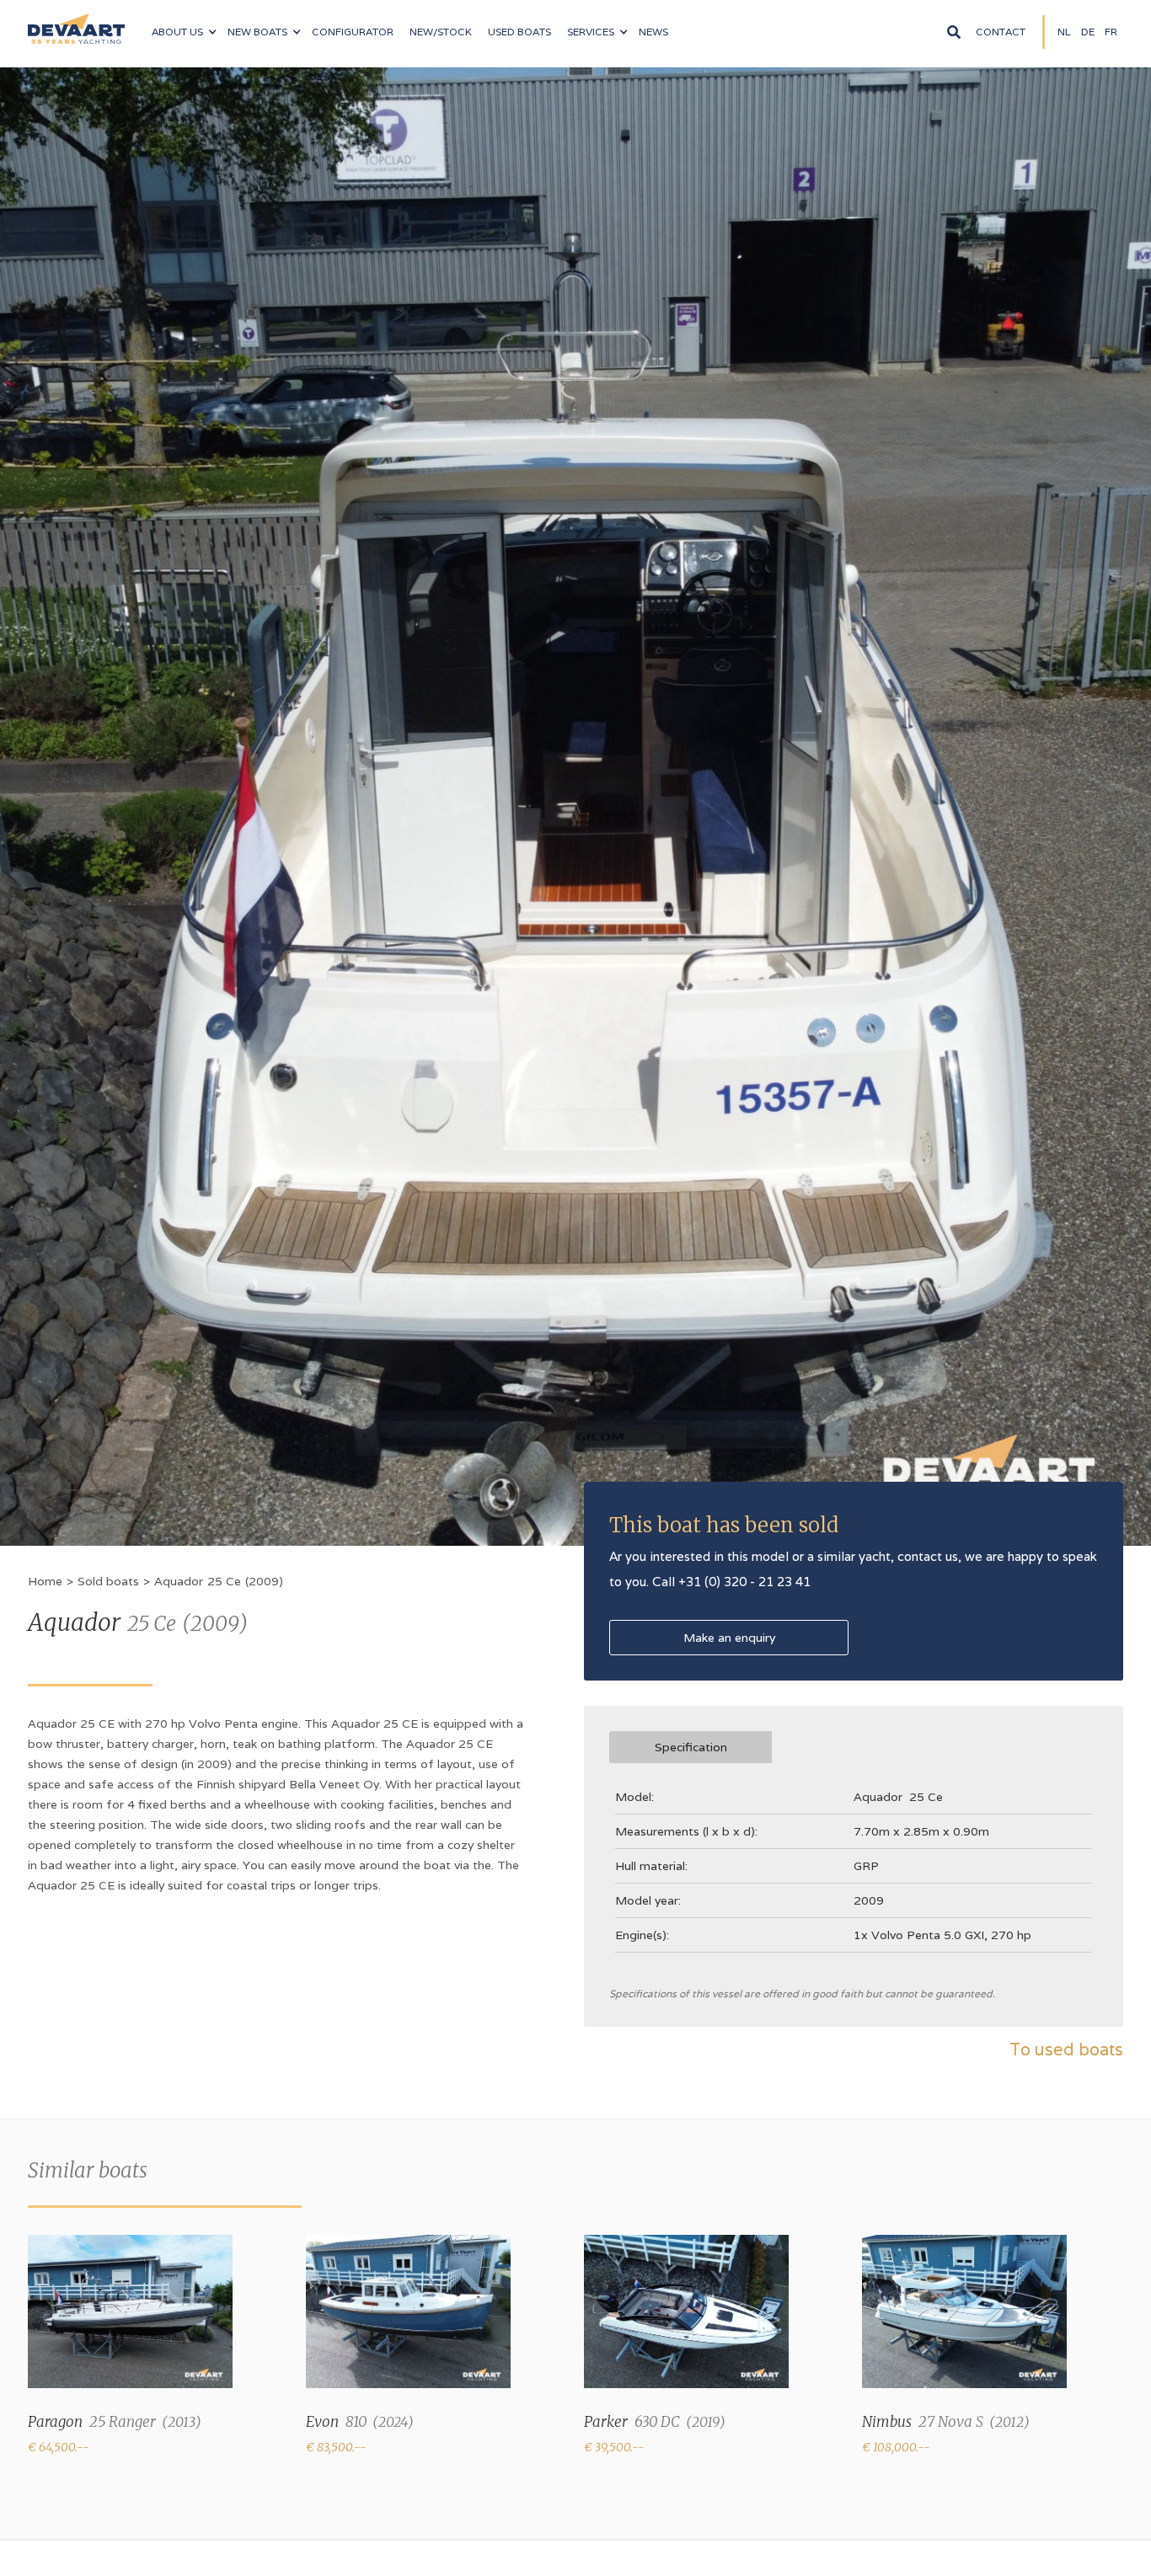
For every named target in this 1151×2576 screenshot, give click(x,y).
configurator (353, 32)
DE (1088, 32)
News (653, 32)
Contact (1001, 32)
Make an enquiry (729, 1638)
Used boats (519, 32)
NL (1064, 32)
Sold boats (108, 1581)
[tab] (691, 1747)
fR (1111, 32)
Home (45, 1581)
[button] (184, 32)
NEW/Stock (441, 32)
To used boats (1066, 2050)
